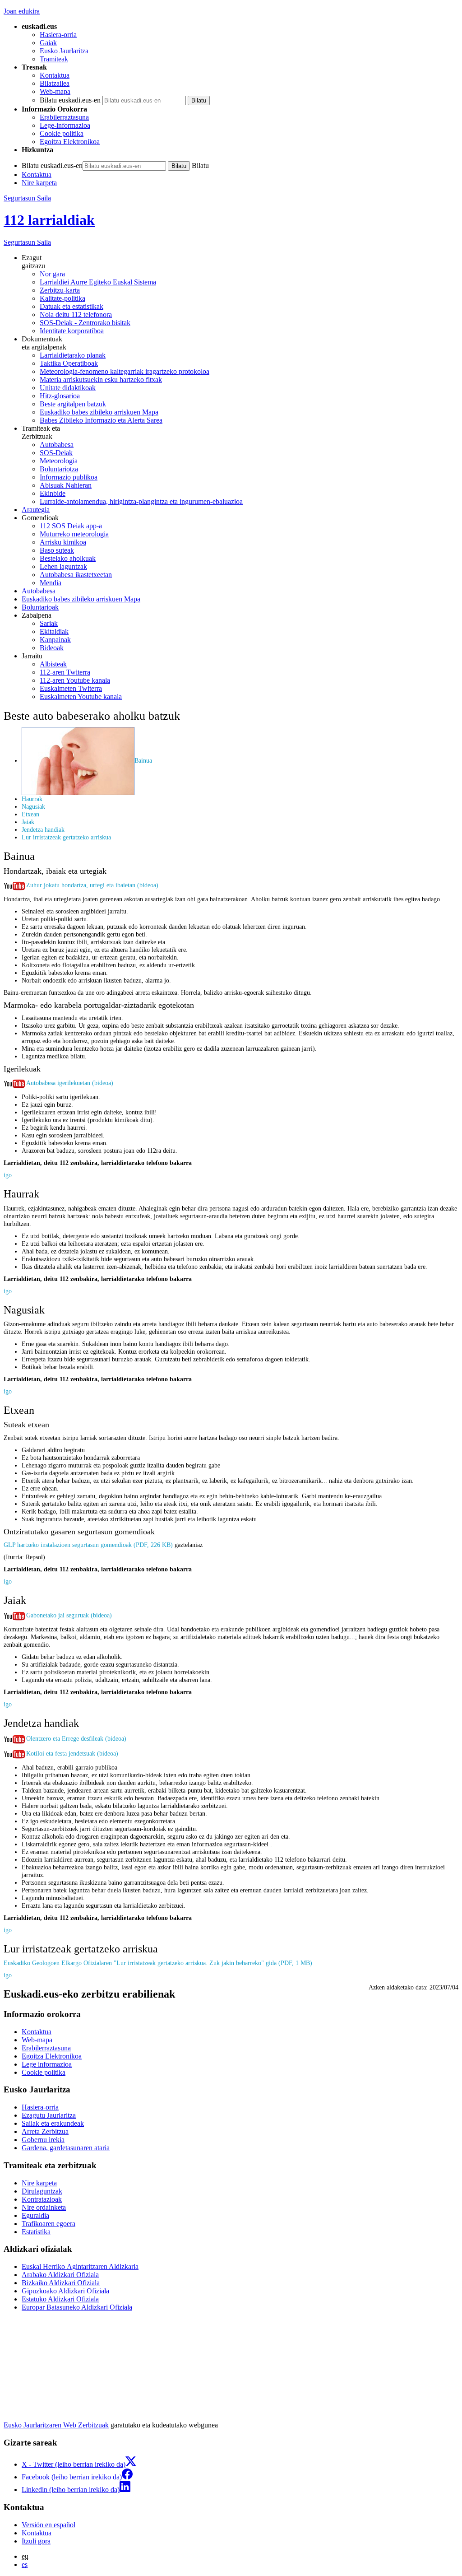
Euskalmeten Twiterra (71, 688)
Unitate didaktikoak (68, 388)
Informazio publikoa (69, 477)
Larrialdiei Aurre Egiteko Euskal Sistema (98, 282)
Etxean (30, 814)
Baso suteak (57, 550)
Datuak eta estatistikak (72, 306)
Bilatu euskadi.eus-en (70, 100)
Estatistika (36, 2232)
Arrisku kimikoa (63, 542)
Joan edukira (22, 11)
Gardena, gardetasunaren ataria (66, 2148)
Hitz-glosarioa (60, 396)
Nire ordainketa (44, 2207)
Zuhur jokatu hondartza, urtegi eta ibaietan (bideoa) (92, 885)
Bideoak (52, 648)
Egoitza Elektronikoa (70, 142)
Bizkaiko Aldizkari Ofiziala (61, 2283)
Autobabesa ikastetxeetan (76, 575)
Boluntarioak (40, 607)
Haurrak (32, 799)
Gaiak (48, 43)
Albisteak (53, 664)
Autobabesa (57, 445)
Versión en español (49, 2525)
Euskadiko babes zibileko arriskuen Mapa (99, 412)
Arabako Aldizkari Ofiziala (60, 2275)
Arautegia (36, 510)
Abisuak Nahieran (66, 485)
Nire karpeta (39, 183)
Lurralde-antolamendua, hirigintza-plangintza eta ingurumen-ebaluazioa (141, 501)
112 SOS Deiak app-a (71, 526)
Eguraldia (35, 2215)
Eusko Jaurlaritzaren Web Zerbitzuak (56, 2425)
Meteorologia (59, 461)
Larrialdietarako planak (73, 355)
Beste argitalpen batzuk (73, 404)
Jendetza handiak (43, 829)
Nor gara (52, 274)
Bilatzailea (55, 83)
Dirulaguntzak (42, 2191)
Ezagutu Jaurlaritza (49, 2115)
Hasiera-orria (58, 35)
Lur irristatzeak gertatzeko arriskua (66, 837)
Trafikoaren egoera (49, 2224)
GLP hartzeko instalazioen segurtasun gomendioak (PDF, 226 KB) (88, 1545)
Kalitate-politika (62, 298)
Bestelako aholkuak (68, 558)
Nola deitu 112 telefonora (76, 314)
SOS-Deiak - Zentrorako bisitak (85, 323)
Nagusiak (33, 806)
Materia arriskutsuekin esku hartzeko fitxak (101, 380)
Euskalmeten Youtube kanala (81, 696)
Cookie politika (62, 133)
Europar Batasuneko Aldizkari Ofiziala (77, 2307)
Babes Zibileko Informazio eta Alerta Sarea (101, 420)
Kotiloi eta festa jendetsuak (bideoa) (72, 1753)
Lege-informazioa (65, 125)
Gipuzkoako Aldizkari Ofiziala (65, 2291)
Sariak (49, 623)
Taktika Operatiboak (69, 363)
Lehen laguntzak (63, 566)
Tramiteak (54, 59)
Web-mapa (55, 91)
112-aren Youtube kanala (75, 680)
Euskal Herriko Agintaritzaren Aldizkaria (80, 2266)
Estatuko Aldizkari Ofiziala (60, 2299)
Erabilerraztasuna (64, 117)
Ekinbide (53, 493)
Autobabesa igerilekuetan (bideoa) (70, 1083)
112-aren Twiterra (65, 672)
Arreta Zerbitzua (45, 2131)
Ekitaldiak (54, 631)
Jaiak (28, 822)
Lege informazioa (47, 2064)
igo (8, 1175)
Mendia (51, 583)
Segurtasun (27, 242)
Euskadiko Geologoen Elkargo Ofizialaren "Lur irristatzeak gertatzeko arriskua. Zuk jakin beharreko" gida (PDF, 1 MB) (158, 1963)
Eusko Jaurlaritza (64, 51)
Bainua (143, 760)
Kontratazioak (42, 2199)
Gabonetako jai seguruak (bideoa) (69, 1615)
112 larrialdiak (49, 220)
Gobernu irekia (43, 2140)
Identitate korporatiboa (72, 331)
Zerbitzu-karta (60, 290)
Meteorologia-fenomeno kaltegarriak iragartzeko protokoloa (125, 371)
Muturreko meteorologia (74, 534)
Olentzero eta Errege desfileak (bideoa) (76, 1738)
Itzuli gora (36, 2541)
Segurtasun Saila (27, 198)
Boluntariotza (59, 469)
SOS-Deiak (56, 453)
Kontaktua (55, 75)
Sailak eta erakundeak (53, 2123)
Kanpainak (55, 640)
